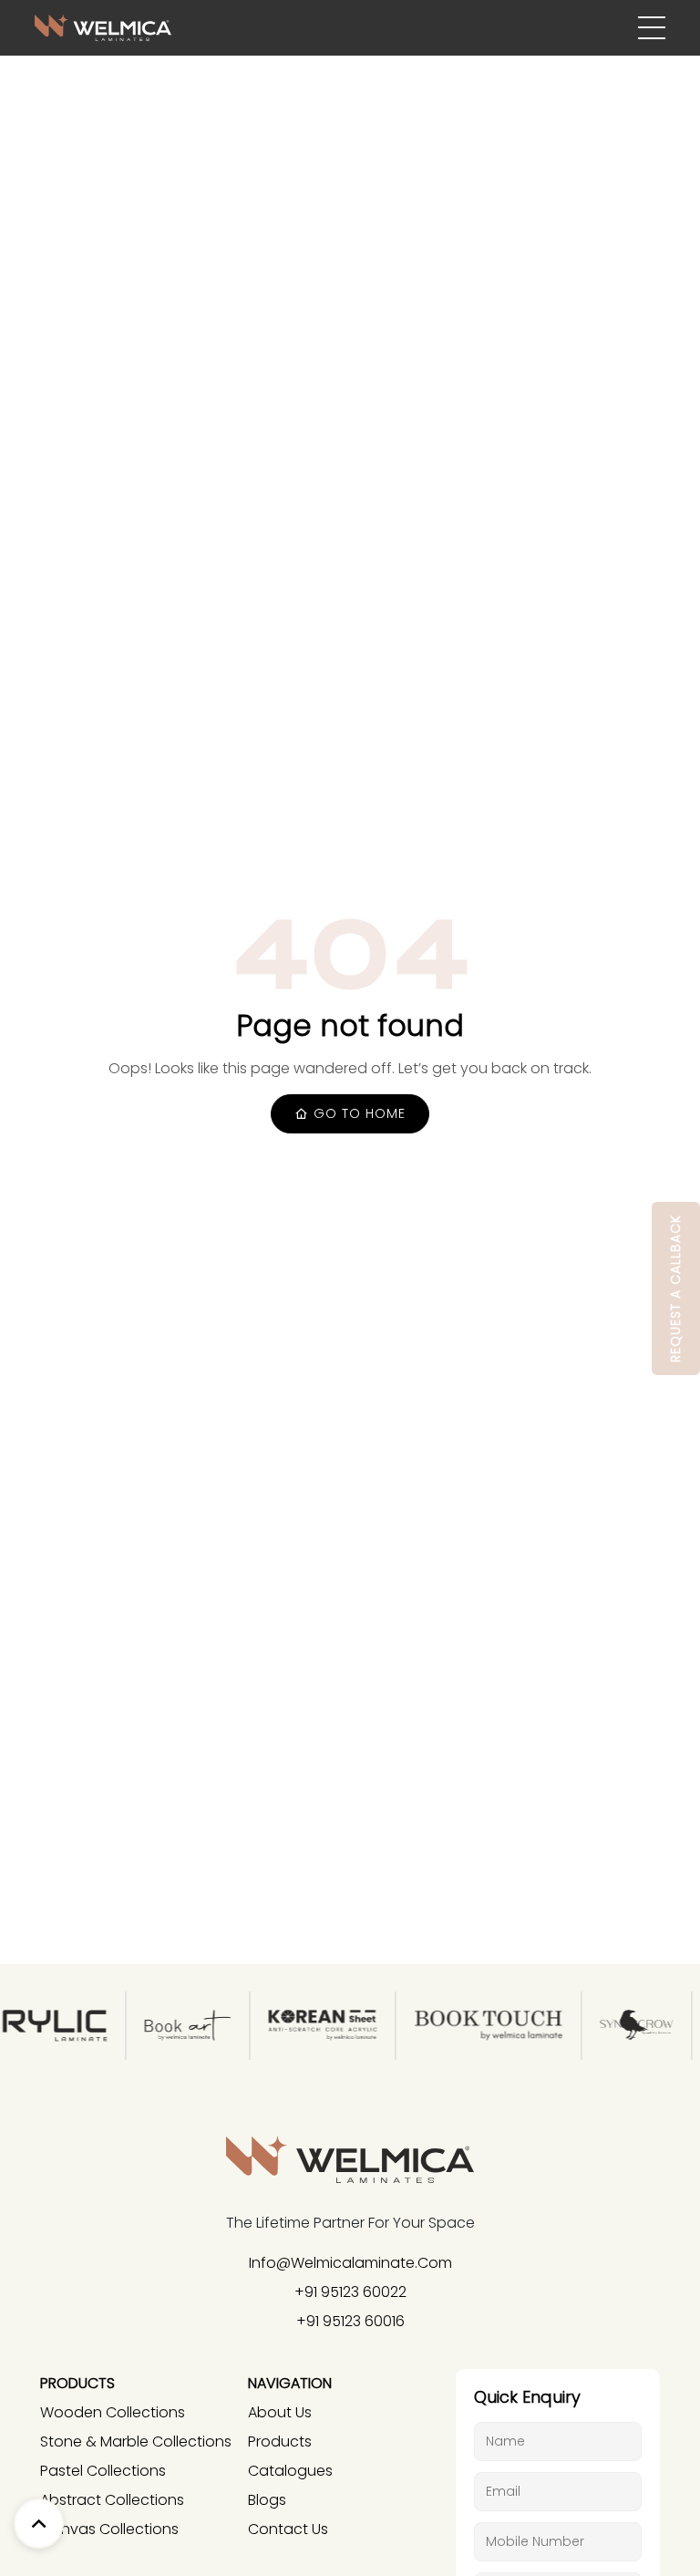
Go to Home (357, 1113)
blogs (267, 2500)
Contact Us (288, 2529)
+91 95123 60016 (350, 2321)
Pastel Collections (103, 2471)
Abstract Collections (112, 2500)
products (280, 2442)
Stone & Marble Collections (136, 2442)
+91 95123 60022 (350, 2292)
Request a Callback (675, 1288)
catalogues (290, 2471)
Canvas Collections (109, 2529)
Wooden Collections (113, 2412)
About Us (280, 2412)
